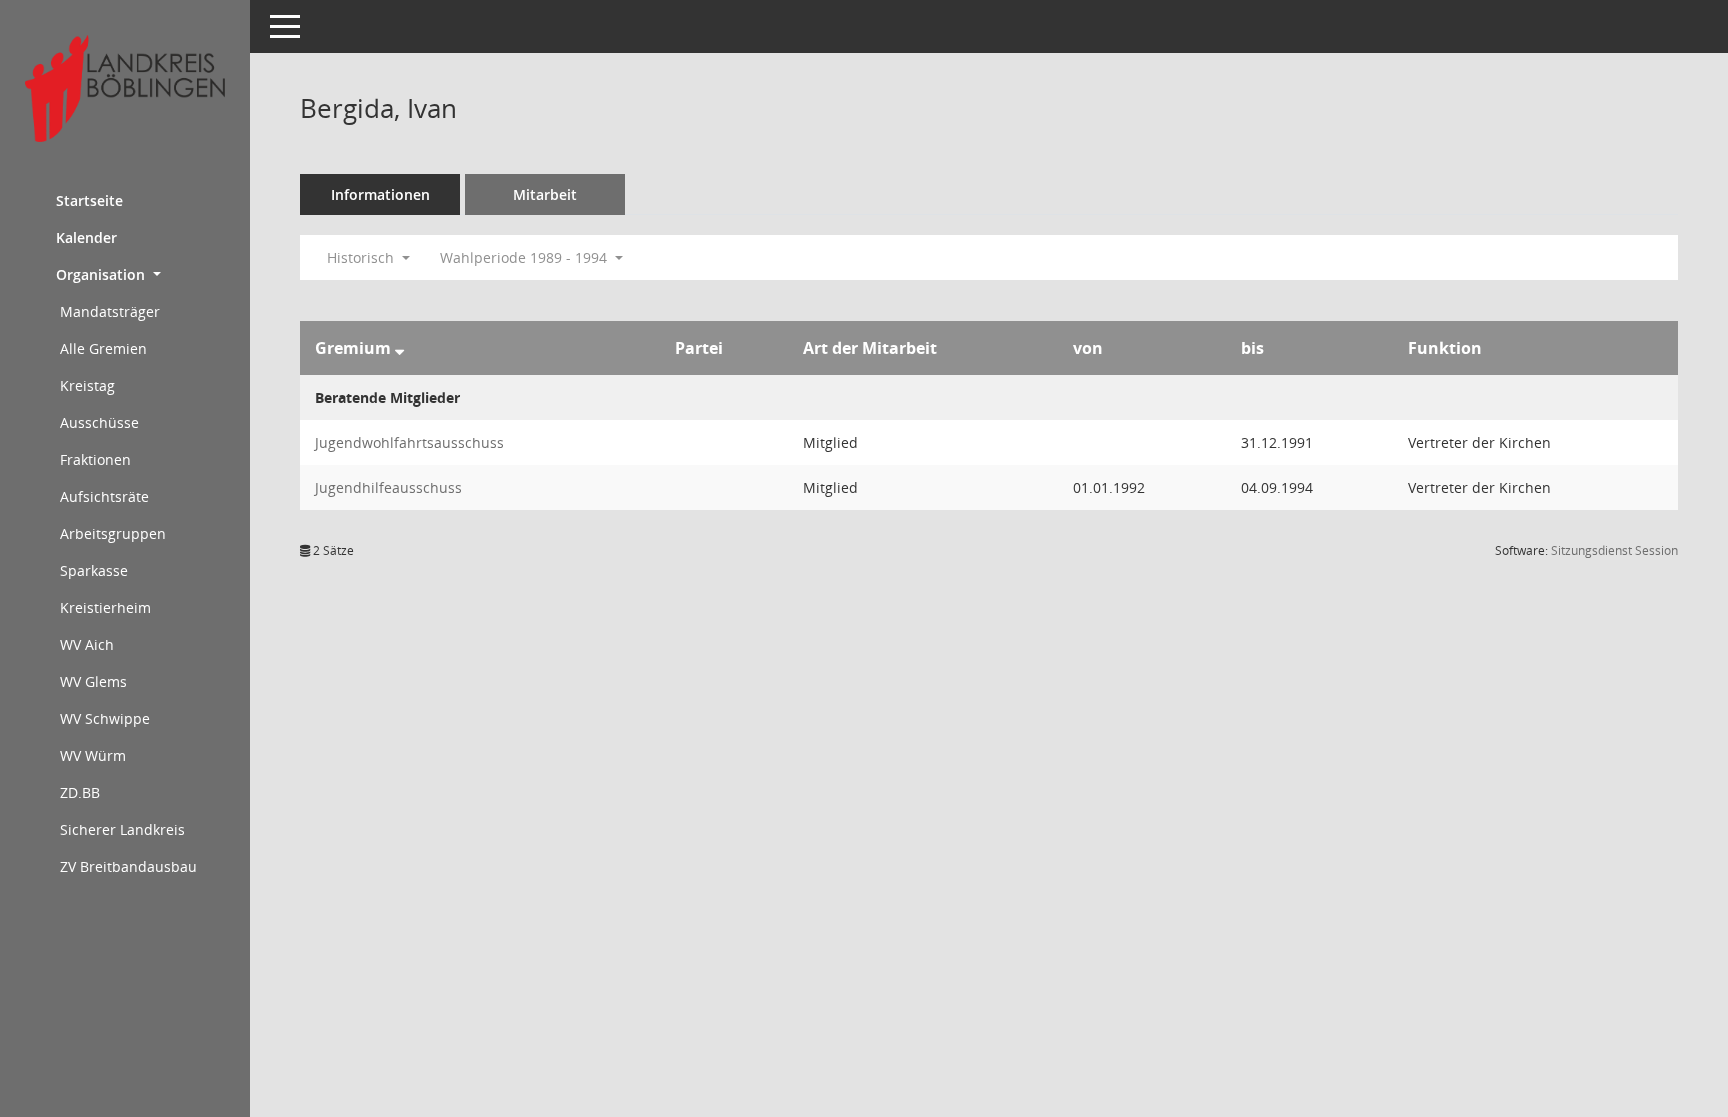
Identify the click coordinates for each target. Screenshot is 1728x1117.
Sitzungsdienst (1614, 550)
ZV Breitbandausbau (128, 866)
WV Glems (93, 681)
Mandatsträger (110, 311)
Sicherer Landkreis (122, 829)
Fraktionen (95, 459)
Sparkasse (94, 570)
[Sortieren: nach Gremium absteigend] (399, 348)
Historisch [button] (362, 257)
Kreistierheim (105, 607)
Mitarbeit (545, 194)
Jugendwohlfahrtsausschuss (409, 442)
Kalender (86, 237)
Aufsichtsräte (104, 496)
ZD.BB (80, 792)
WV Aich (87, 644)
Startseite (89, 200)
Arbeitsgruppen (113, 533)
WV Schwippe (105, 718)
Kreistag (87, 385)
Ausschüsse (99, 422)
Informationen (380, 194)
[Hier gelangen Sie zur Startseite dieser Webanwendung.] (125, 88)
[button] (125, 274)
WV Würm (93, 755)
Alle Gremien (103, 348)
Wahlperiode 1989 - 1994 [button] (525, 257)
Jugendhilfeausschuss (388, 487)
